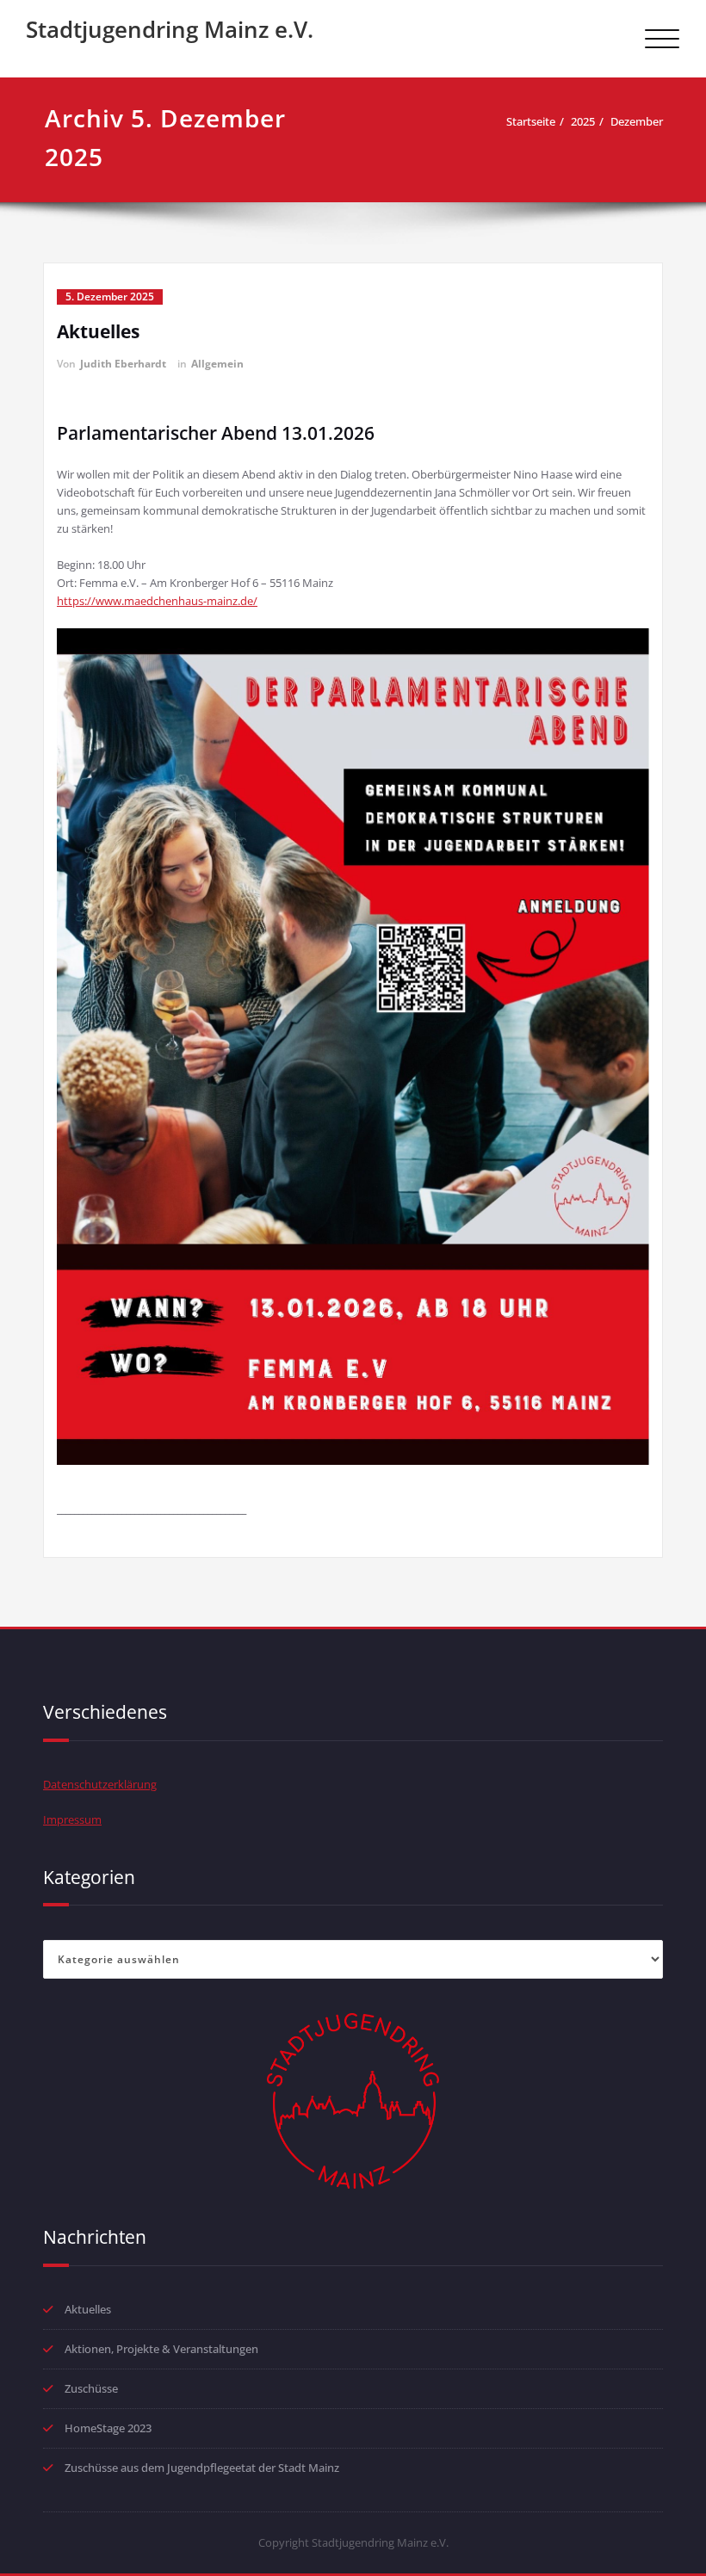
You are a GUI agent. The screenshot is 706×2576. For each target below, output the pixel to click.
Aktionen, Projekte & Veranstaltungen (161, 2349)
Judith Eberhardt (123, 364)
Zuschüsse (91, 2388)
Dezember (637, 121)
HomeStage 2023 (108, 2428)
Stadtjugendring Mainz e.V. (170, 29)
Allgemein (217, 364)
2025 (583, 121)
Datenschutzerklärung (100, 1784)
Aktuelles (98, 331)
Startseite (531, 121)
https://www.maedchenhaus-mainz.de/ (157, 601)
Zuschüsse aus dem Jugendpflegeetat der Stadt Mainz (202, 2468)
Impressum (72, 1819)
